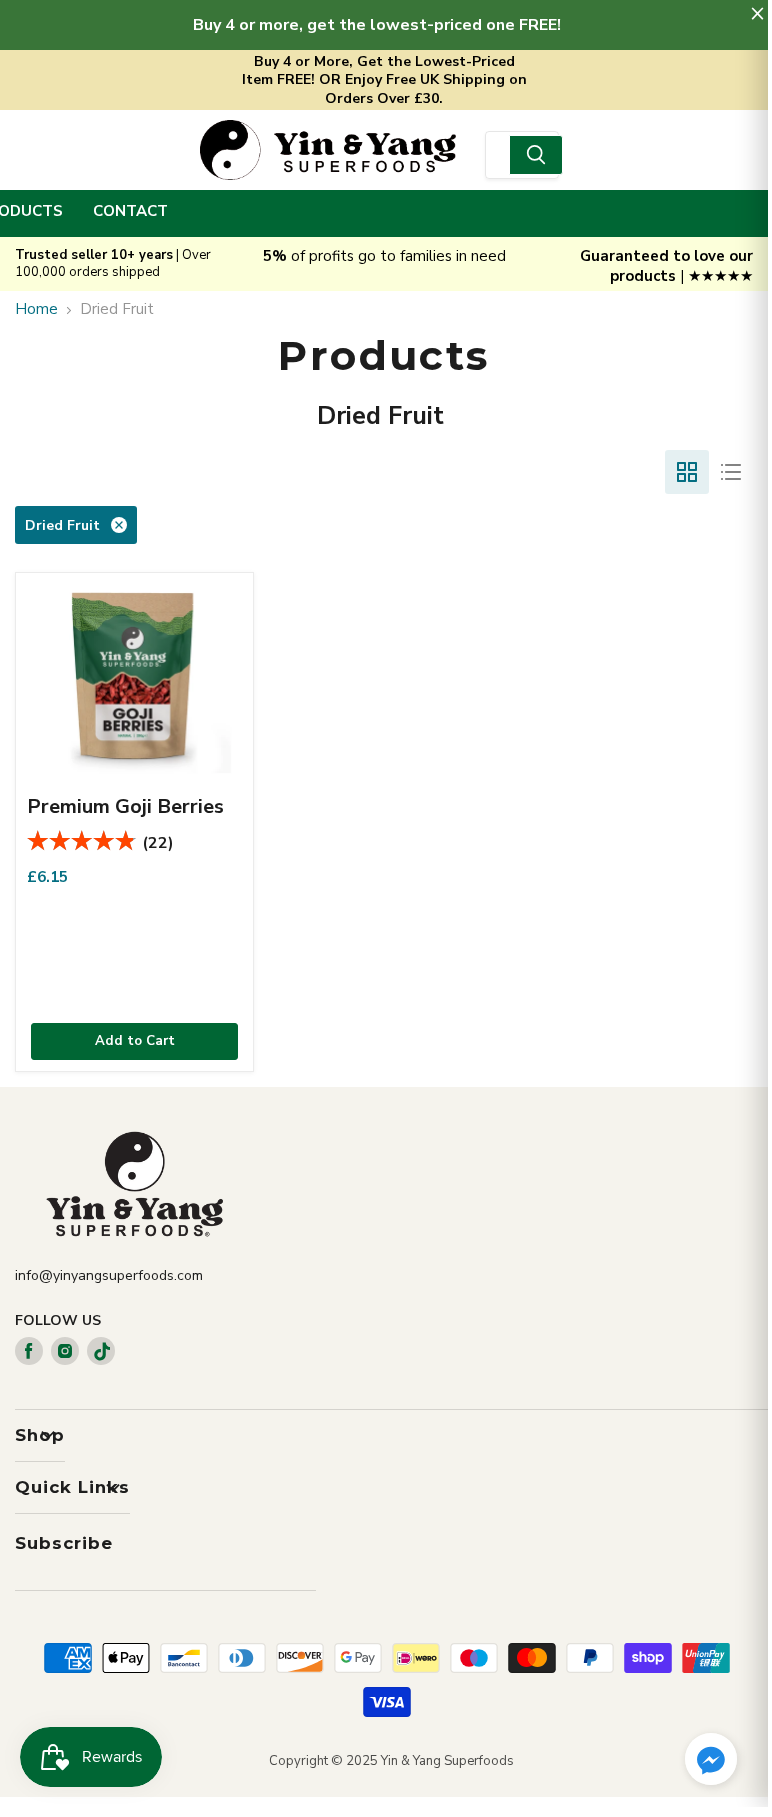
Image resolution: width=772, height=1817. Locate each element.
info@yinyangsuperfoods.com (109, 1275)
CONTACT (130, 211)
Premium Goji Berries (125, 806)
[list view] (731, 472)
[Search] (536, 155)
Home (36, 309)
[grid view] (687, 472)
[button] (711, 1761)
